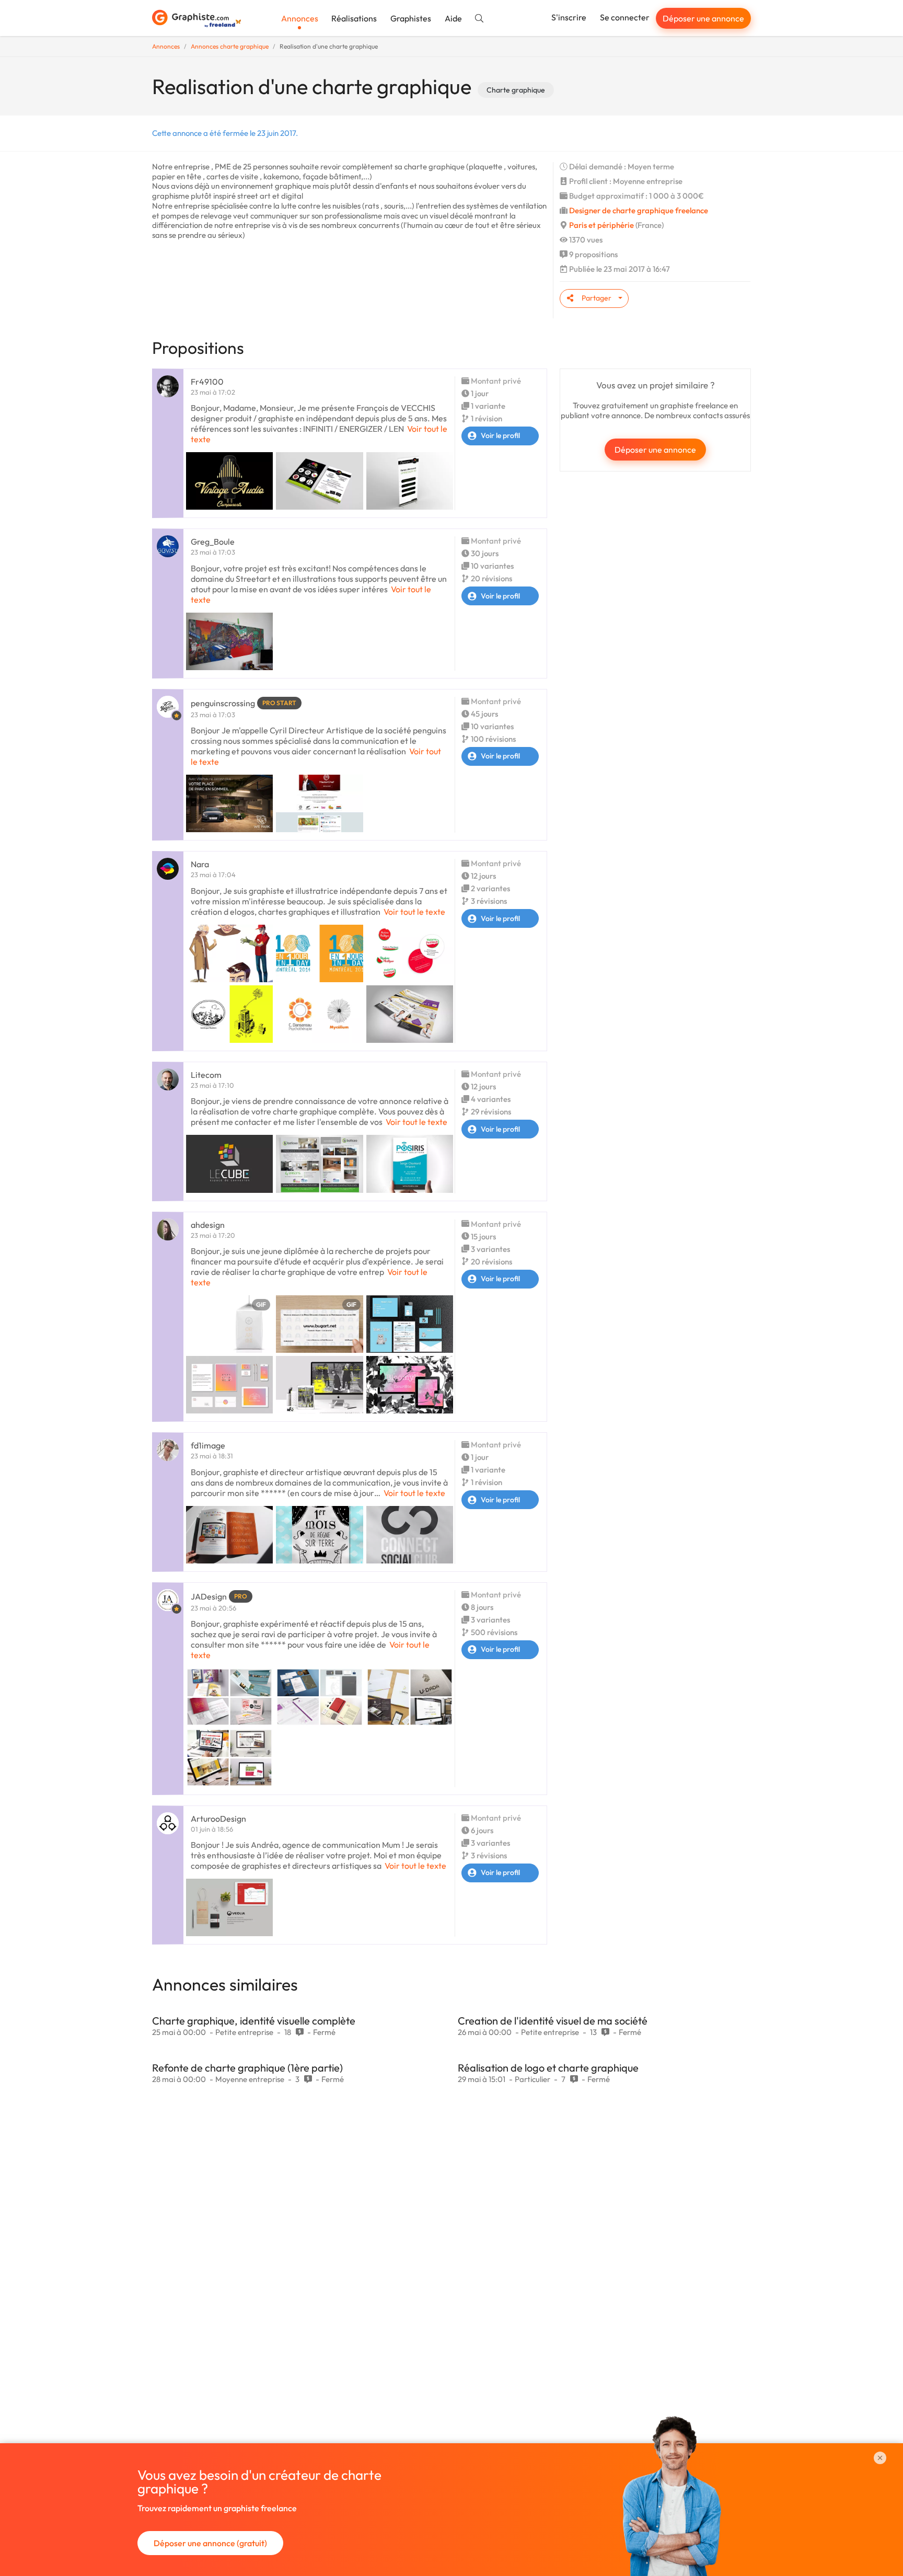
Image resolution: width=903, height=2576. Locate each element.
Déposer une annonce (703, 18)
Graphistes (411, 18)
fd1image (208, 1445)
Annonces (300, 18)
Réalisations (354, 18)
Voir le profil (500, 435)
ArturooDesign (218, 1819)
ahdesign (208, 1225)
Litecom (206, 1075)
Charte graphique (516, 90)
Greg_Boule (213, 542)
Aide (453, 18)
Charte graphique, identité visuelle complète (254, 2021)
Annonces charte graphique (230, 46)
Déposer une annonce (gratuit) (210, 2543)
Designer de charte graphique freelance (639, 210)
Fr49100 (207, 382)
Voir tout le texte (414, 912)
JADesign (209, 1596)
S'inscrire (569, 17)
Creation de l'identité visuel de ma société (553, 2021)
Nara (200, 864)
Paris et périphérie (601, 225)
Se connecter (625, 17)
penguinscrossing (223, 703)
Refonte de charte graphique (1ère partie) (247, 2068)
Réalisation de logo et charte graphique (548, 2068)
